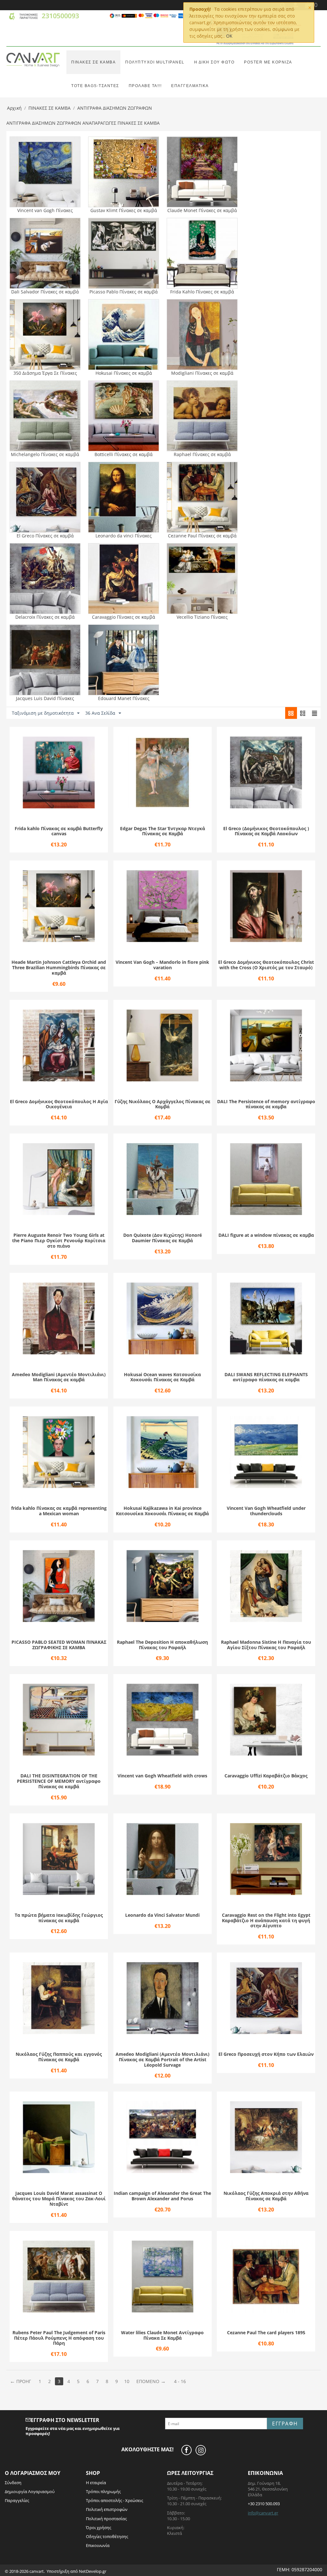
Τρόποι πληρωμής (103, 2491)
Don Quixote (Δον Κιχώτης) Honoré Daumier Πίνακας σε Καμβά (163, 1238)
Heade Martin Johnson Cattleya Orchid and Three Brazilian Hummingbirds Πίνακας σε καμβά (59, 968)
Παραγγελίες (17, 2500)
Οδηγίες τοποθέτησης (107, 2536)
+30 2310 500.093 (264, 2504)
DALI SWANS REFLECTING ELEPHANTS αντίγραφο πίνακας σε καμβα (266, 1377)
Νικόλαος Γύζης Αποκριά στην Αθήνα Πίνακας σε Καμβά (266, 2196)
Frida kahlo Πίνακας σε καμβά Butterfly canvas (59, 831)
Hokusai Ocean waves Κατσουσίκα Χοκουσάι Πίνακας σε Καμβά (162, 1377)
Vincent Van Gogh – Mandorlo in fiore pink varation (162, 965)
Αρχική (14, 108)
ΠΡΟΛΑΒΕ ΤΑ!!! (145, 86)
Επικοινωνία (98, 2545)
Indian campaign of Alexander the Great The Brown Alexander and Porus (162, 2196)
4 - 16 (180, 2381)
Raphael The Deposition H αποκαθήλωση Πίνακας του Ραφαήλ (162, 1645)
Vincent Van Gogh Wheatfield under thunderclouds (266, 1511)
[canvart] (33, 59)
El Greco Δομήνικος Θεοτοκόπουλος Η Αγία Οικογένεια (59, 1104)
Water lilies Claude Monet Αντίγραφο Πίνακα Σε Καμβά (162, 2336)
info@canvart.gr (263, 2513)
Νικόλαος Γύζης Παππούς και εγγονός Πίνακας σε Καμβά (59, 2057)
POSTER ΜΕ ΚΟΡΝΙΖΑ (268, 62)
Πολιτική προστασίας (106, 2519)
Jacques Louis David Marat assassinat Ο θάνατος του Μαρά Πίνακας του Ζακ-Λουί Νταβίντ (59, 2199)
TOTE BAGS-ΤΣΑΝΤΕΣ (95, 86)
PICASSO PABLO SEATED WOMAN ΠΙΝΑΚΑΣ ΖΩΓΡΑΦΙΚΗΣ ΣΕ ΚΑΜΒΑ (59, 1645)
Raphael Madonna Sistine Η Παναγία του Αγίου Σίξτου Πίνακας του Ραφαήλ (266, 1645)
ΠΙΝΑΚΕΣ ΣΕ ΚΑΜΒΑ (93, 62)
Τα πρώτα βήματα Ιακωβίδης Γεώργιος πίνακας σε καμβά (59, 1918)
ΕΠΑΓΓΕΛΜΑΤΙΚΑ (190, 86)
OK (229, 36)
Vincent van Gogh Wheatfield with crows (162, 1776)
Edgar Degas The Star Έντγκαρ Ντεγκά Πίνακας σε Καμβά (163, 831)
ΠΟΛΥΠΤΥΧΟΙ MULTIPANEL (155, 62)
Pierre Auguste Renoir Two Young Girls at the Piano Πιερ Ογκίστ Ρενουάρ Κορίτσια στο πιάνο (59, 1241)
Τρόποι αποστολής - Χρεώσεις (114, 2500)
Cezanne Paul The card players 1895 (266, 2333)
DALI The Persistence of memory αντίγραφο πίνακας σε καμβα (266, 1104)
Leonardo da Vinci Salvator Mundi (162, 1915)
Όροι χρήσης (99, 2528)
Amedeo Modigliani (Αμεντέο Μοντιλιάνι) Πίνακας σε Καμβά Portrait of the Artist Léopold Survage (163, 2060)
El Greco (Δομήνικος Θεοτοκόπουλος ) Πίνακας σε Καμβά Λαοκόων (266, 831)
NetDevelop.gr (93, 2571)
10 (127, 2381)
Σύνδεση (13, 2483)
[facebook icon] (188, 2450)
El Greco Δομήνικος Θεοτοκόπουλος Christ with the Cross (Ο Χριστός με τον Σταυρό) (266, 965)
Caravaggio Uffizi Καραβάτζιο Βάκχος (266, 1776)
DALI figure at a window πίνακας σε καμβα (266, 1235)
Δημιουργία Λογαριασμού (30, 2491)
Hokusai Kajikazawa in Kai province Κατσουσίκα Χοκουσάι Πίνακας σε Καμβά (162, 1511)
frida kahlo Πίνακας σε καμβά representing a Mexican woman (59, 1511)
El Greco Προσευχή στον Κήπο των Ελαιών (266, 2054)
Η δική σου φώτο (214, 62)
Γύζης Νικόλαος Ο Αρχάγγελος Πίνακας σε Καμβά (163, 1104)
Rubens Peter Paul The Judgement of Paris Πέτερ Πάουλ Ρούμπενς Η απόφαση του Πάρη (59, 2338)
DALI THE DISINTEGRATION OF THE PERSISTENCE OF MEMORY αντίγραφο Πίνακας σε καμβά (59, 1781)
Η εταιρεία (96, 2483)
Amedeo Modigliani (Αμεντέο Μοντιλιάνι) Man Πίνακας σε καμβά (59, 1377)
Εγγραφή (285, 2424)
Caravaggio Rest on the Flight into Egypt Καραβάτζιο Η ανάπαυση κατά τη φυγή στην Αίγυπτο (266, 1921)
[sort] (291, 713)
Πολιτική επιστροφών (107, 2509)
